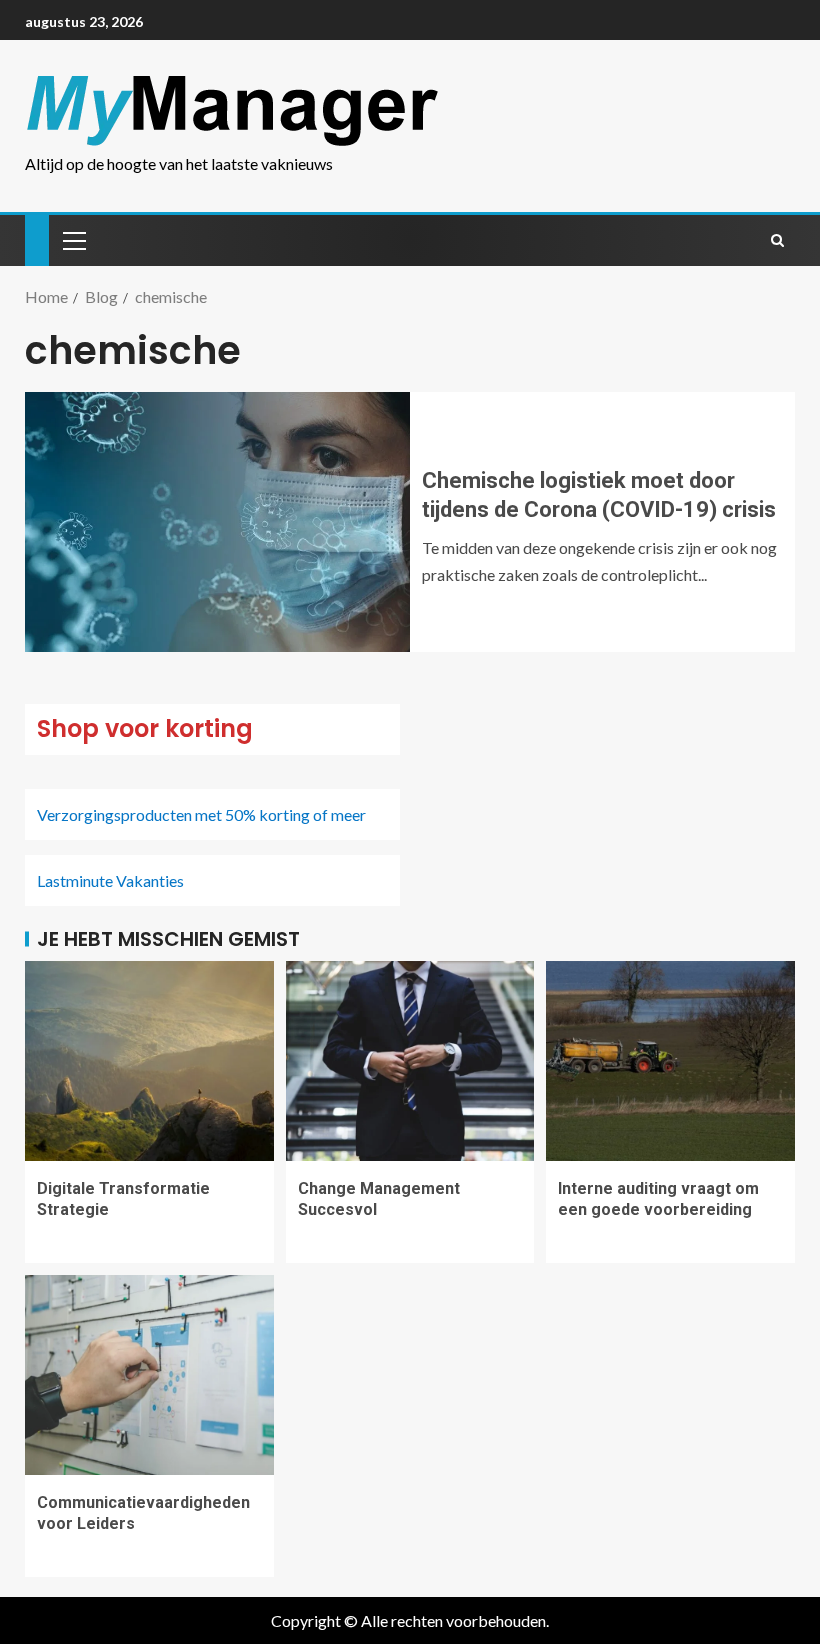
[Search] (777, 240)
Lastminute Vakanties (110, 880)
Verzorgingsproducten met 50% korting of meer (201, 814)
